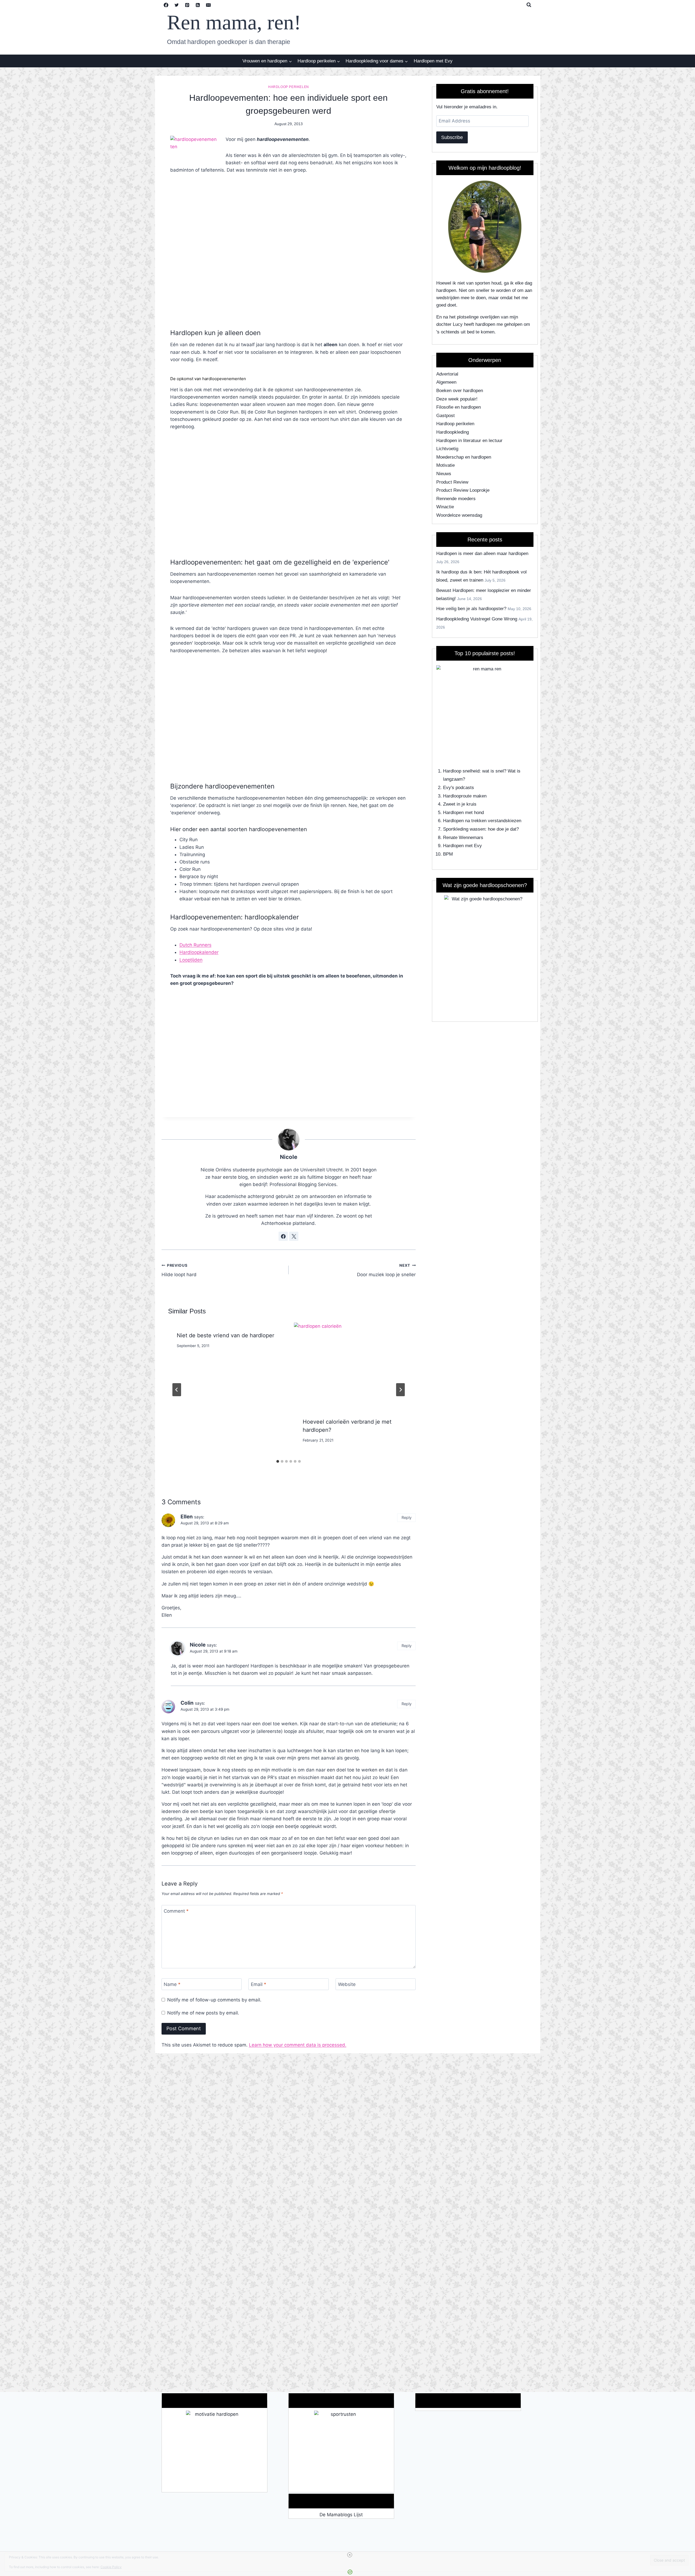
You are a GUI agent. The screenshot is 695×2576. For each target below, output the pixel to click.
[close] (350, 2555)
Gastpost (446, 416)
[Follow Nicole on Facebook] (283, 1236)
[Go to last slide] (177, 1390)
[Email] (208, 5)
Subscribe (452, 137)
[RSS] (198, 5)
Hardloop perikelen (289, 87)
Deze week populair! (457, 399)
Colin (187, 1703)
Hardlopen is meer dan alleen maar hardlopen (482, 554)
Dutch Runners (195, 945)
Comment (176, 1911)
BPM (448, 854)
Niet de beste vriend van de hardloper (225, 1335)
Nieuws (444, 474)
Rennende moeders (456, 499)
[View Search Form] (529, 5)
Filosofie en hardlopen (459, 407)
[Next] (400, 1390)
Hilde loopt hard (179, 1270)
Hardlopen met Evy (433, 61)
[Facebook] (166, 5)
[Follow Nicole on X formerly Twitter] (294, 1236)
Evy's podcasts (459, 788)
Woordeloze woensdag (459, 515)
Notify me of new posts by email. (203, 2013)
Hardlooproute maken (465, 796)
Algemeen (446, 382)
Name (172, 1984)
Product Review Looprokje (463, 490)
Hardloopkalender (199, 952)
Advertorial (447, 374)
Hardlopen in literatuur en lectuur (469, 441)
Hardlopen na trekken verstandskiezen (482, 821)
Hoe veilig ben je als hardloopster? (471, 609)
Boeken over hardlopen (460, 391)
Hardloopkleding (453, 432)
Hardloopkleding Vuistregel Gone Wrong (477, 619)
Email (259, 1984)
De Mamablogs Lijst (341, 2515)
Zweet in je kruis (460, 804)
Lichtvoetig (447, 449)
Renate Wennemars (463, 838)
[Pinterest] (187, 5)
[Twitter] (177, 5)
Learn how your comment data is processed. (298, 2045)
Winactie (445, 507)
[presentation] (352, 1366)
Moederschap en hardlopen (464, 457)
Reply (407, 1517)
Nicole (289, 1157)
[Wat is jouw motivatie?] (214, 2451)
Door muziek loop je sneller (386, 1270)
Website (347, 1984)
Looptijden (191, 960)
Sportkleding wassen (464, 829)
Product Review (452, 482)
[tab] (278, 1461)
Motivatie (446, 465)
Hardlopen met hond (463, 813)
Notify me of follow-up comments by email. (214, 2000)
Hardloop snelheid (461, 771)
